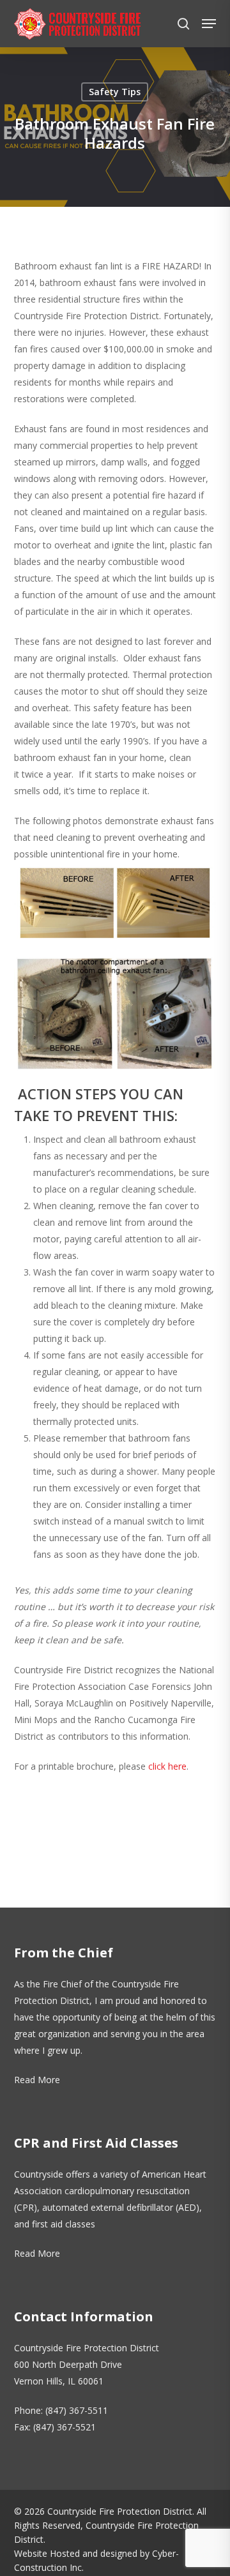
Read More (37, 2080)
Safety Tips (115, 92)
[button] (209, 24)
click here (167, 1766)
